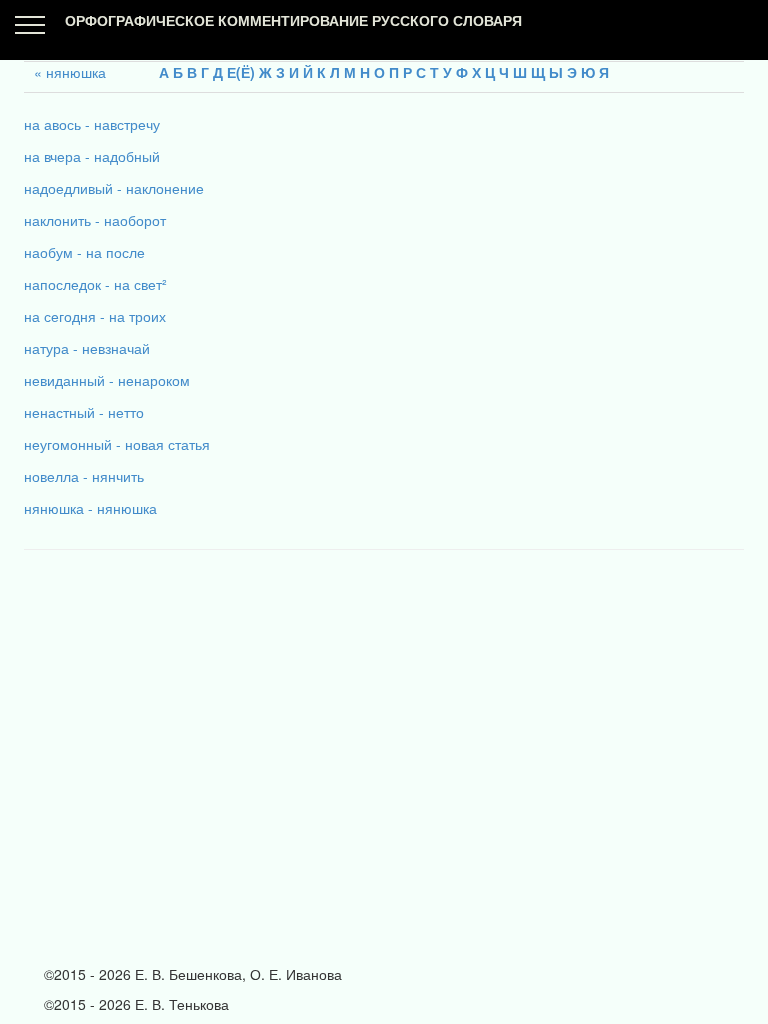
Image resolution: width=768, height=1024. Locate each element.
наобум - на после (84, 252)
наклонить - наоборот (95, 220)
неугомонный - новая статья (117, 444)
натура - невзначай (87, 348)
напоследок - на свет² (95, 284)
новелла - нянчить (84, 476)
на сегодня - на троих (95, 316)
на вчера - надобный (92, 156)
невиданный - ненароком (107, 380)
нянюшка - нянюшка (90, 508)
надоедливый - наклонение (114, 188)
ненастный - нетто (84, 412)
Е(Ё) (241, 72)
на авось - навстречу (92, 124)
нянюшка (76, 72)
